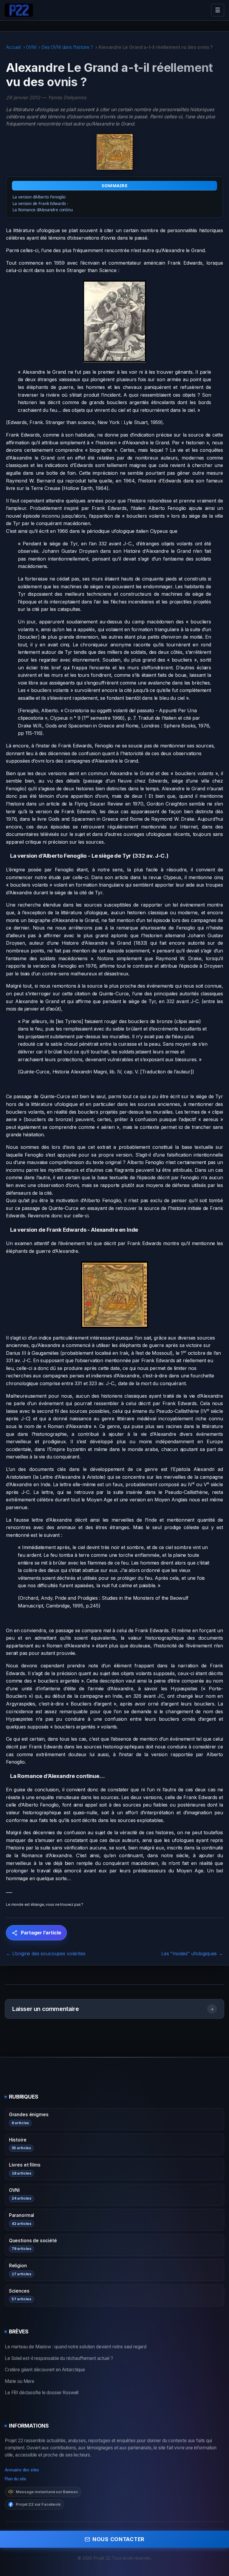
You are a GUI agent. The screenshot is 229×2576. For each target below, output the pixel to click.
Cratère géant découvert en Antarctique (45, 2370)
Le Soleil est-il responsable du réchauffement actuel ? (59, 2358)
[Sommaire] (8, 856)
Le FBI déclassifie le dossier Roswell (42, 2393)
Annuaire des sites (22, 2470)
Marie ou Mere (20, 2381)
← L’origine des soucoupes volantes (46, 1953)
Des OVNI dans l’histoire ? (67, 47)
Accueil (13, 47)
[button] (114, 2009)
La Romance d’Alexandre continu (42, 210)
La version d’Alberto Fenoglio (39, 197)
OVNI (31, 47)
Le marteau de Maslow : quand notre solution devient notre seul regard (76, 2347)
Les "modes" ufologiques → (192, 1953)
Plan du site (16, 2479)
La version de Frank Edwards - (40, 204)
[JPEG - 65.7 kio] (114, 1295)
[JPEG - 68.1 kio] (114, 321)
